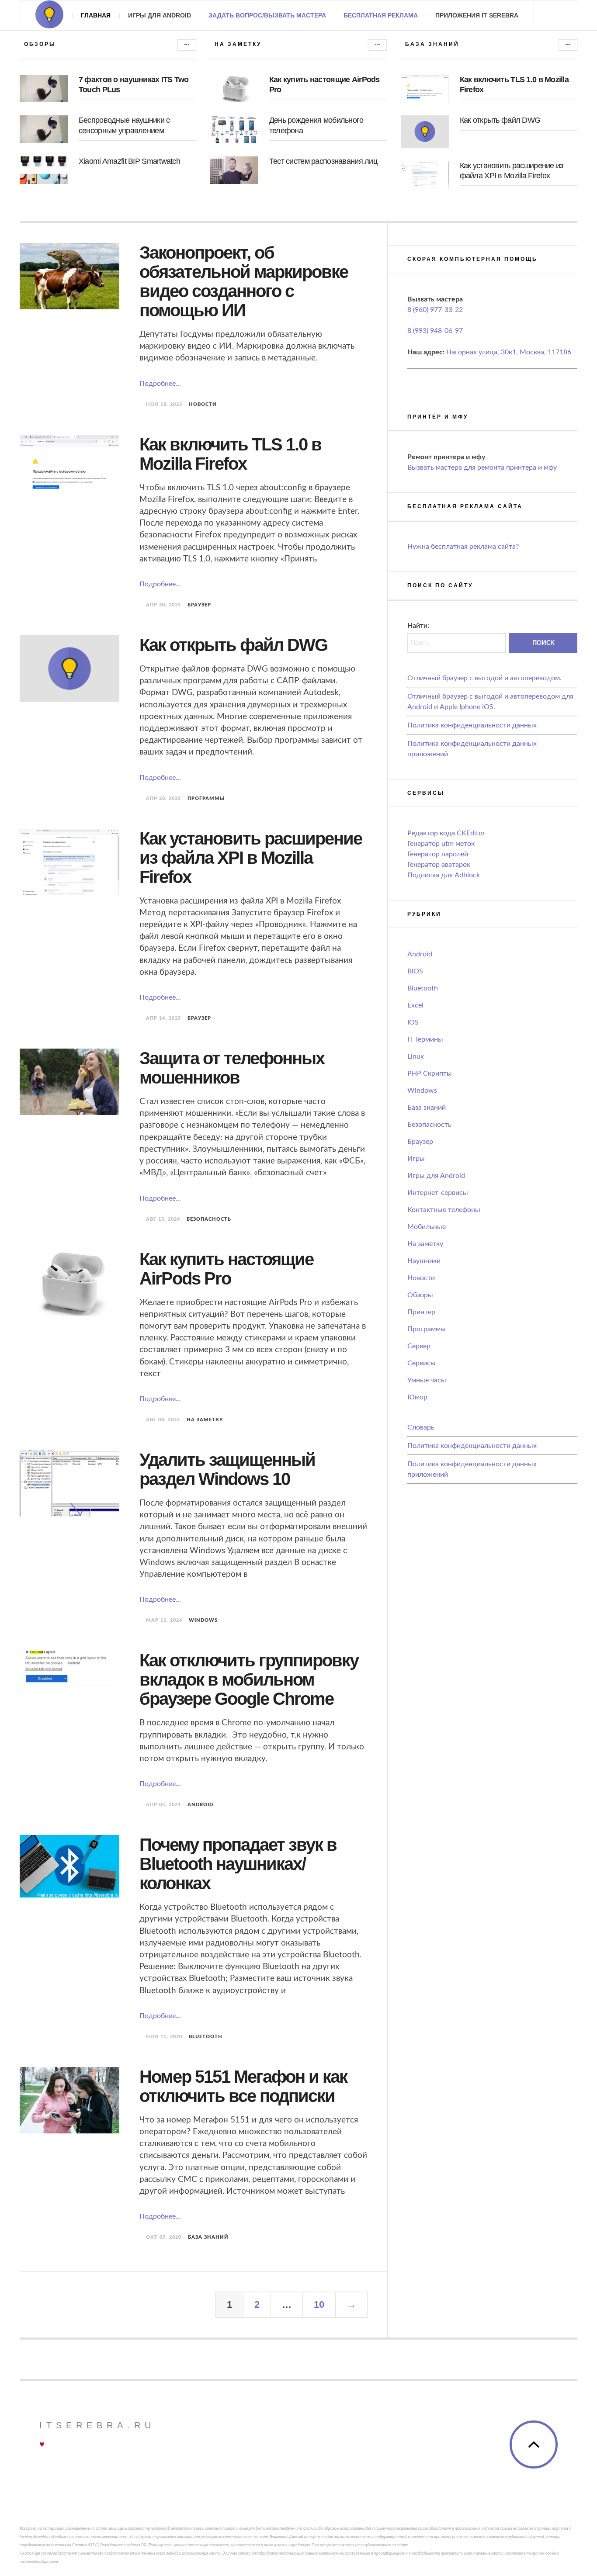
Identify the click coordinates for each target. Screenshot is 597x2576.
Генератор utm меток (441, 844)
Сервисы (422, 1363)
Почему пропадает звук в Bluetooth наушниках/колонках (238, 1864)
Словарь (421, 1427)
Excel (415, 1005)
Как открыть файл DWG (500, 120)
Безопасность (209, 1219)
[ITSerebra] (49, 14)
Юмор (417, 1397)
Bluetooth (206, 2037)
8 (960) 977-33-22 (435, 310)
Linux (416, 1056)
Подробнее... (160, 384)
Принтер (421, 1312)
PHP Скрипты (430, 1073)
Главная (96, 15)
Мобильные (427, 1227)
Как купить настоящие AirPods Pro (226, 1269)
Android (200, 1805)
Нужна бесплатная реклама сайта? (463, 547)
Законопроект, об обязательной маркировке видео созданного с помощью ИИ (244, 281)
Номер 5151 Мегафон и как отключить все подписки (243, 2086)
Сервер (419, 1346)
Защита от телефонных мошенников (232, 1068)
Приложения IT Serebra (477, 15)
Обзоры (420, 1295)
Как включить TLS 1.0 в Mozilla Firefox (230, 454)
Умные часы (427, 1380)
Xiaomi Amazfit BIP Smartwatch (129, 161)
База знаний (208, 2237)
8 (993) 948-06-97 (435, 331)
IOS (413, 1022)
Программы (206, 798)
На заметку (205, 1420)
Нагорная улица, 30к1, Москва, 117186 (509, 352)
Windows (203, 1620)
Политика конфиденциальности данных (472, 725)
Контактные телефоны (444, 1210)
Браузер (199, 605)
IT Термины (425, 1039)
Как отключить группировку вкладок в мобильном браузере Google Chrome (249, 1679)
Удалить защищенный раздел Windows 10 (227, 1469)
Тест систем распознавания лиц (323, 161)
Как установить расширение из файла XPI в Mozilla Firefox (251, 858)
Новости (203, 404)
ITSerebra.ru (97, 2425)
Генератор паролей (438, 854)
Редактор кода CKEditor (446, 833)
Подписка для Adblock (444, 875)
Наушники (424, 1261)
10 (319, 2304)
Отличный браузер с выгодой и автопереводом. (484, 678)
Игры (416, 1159)
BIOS (415, 971)
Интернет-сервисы (438, 1193)
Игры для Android (160, 15)
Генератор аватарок (439, 865)
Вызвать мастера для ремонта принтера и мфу (482, 467)
